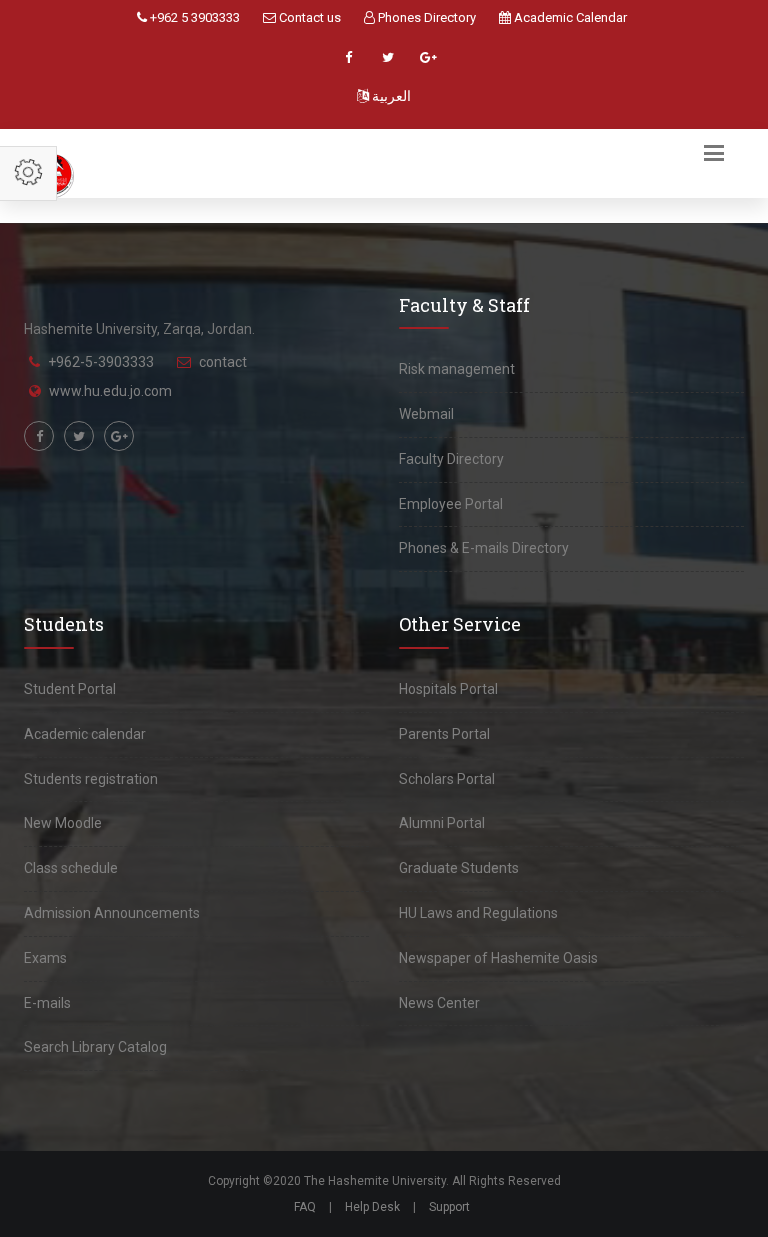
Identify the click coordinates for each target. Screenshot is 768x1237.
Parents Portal (444, 734)
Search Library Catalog (95, 1047)
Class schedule (71, 868)
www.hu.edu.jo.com (110, 391)
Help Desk (372, 1207)
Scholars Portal (447, 779)
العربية (390, 96)
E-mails (47, 1003)
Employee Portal (451, 504)
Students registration (91, 779)
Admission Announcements (112, 913)
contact (223, 362)
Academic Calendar (569, 17)
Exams (45, 958)
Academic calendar (85, 734)
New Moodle (63, 823)
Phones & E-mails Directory (484, 548)
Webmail (426, 414)
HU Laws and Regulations (478, 913)
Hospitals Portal (448, 689)
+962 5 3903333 (193, 17)
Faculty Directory (451, 459)
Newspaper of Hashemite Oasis (498, 958)
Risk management (457, 369)
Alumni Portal (442, 823)
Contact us (308, 17)
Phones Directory (425, 17)
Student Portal (70, 689)
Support (449, 1207)
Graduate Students (459, 868)
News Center (439, 1003)
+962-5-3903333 (101, 362)
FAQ (305, 1207)
